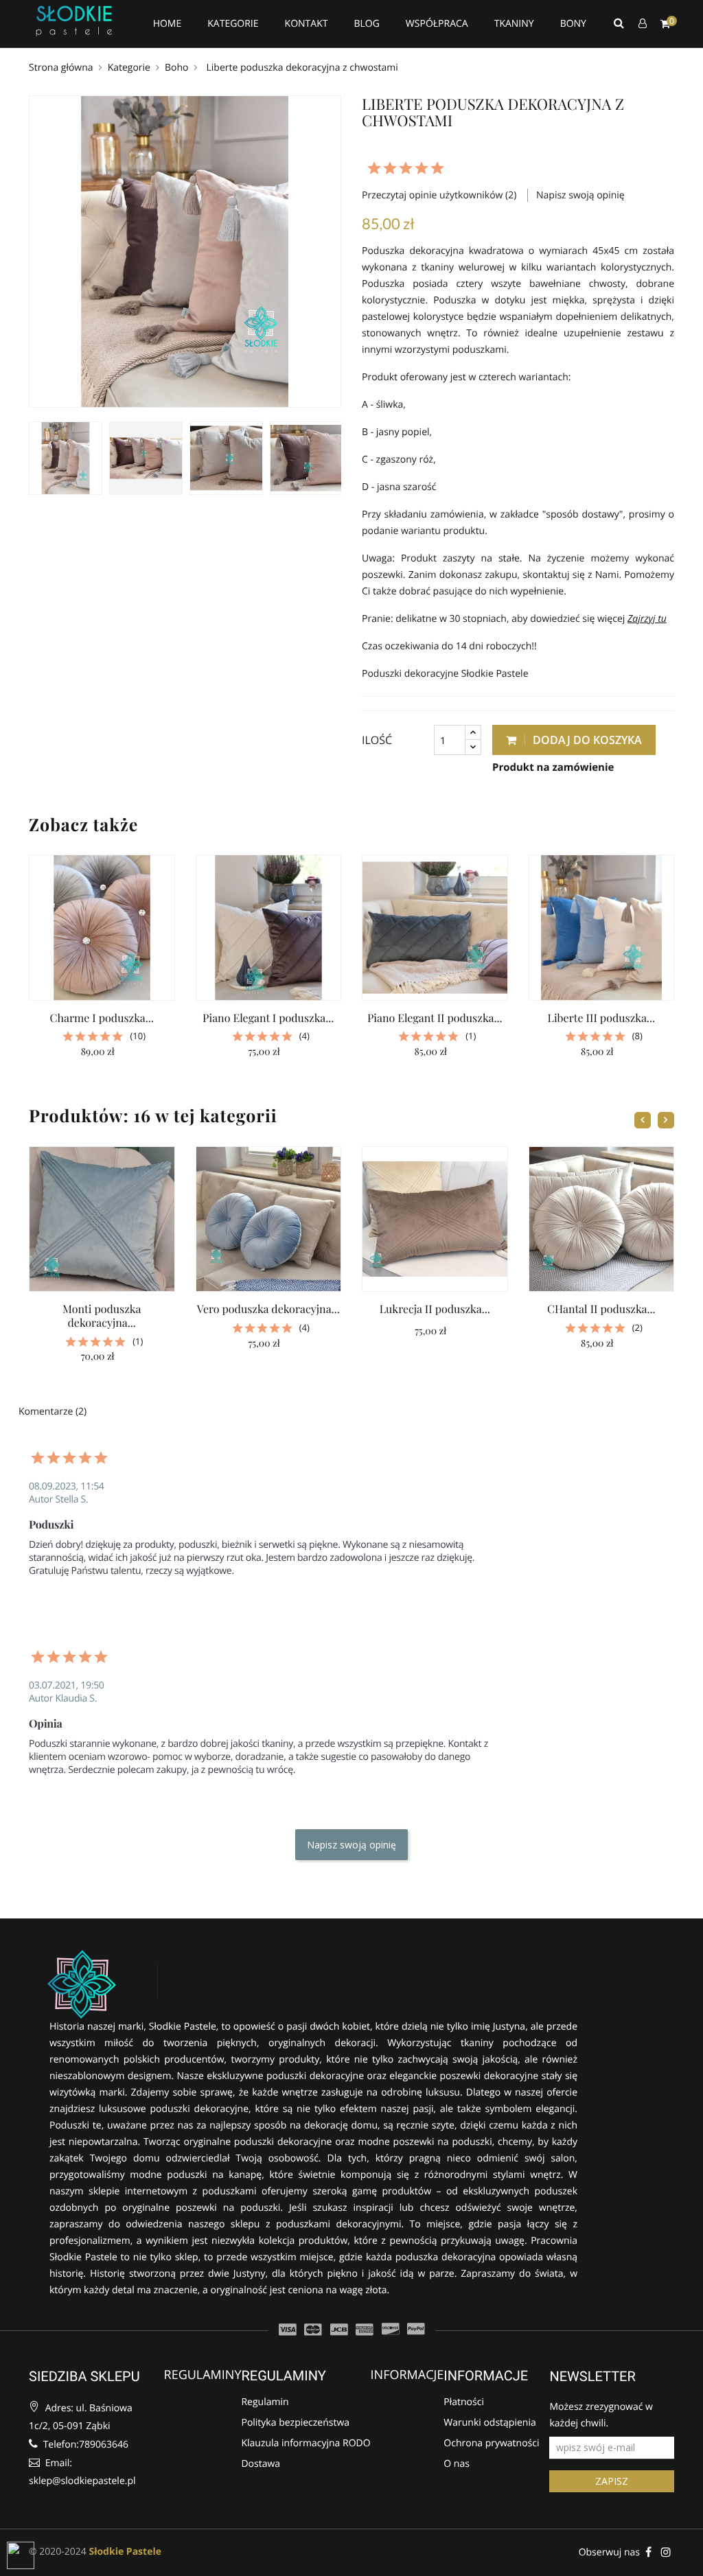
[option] (66, 458)
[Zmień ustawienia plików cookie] (21, 2555)
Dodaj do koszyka (586, 740)
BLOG (366, 24)
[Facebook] (648, 2552)
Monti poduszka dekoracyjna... (102, 1316)
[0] (665, 24)
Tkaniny (514, 24)
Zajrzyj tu (647, 619)
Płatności (464, 2402)
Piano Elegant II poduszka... (435, 1018)
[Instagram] (666, 2552)
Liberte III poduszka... (601, 1018)
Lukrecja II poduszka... (435, 1309)
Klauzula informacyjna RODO (306, 2444)
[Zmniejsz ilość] (473, 747)
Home (168, 24)
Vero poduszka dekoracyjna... (268, 1309)
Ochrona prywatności (491, 2444)
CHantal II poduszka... (601, 1309)
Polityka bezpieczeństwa (295, 2424)
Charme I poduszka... (102, 1018)
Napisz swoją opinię (580, 195)
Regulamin (265, 2402)
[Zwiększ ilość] (473, 733)
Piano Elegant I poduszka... (268, 1018)
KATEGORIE (233, 24)
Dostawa (261, 2465)
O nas (457, 2465)
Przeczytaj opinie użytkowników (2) (440, 195)
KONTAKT (307, 24)
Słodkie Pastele (125, 2552)
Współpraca (437, 24)
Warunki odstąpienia (489, 2424)
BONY (573, 24)
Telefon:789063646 (84, 2445)
